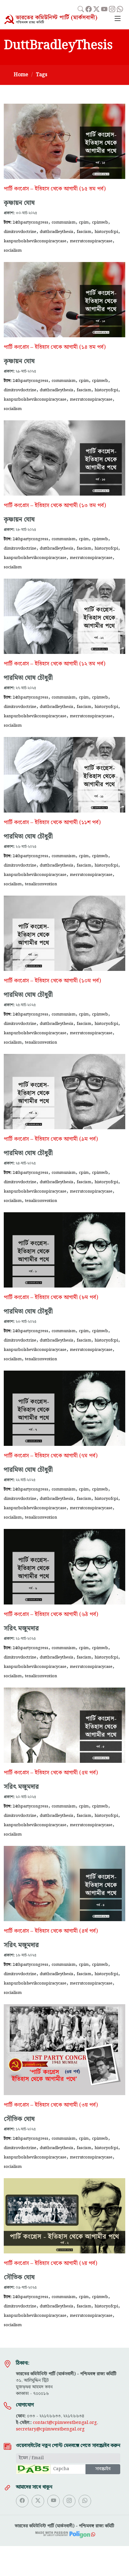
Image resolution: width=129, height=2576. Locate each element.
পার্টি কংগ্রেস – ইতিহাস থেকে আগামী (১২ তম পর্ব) (54, 664)
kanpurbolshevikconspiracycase (35, 241)
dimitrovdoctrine (20, 232)
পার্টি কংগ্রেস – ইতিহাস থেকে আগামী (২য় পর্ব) (50, 2263)
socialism (13, 250)
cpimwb (100, 222)
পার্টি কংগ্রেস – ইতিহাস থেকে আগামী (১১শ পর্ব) (52, 823)
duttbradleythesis (57, 232)
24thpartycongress (30, 222)
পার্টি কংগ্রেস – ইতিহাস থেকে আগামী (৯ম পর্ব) (51, 1139)
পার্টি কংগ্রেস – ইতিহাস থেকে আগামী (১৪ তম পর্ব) (55, 347)
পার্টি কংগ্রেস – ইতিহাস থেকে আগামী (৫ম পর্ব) (51, 1773)
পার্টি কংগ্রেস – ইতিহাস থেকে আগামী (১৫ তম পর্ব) (55, 189)
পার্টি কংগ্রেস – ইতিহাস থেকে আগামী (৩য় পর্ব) (51, 2105)
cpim (84, 222)
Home (21, 75)
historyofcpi (106, 232)
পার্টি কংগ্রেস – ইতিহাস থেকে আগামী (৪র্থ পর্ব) (51, 1931)
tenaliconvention (41, 884)
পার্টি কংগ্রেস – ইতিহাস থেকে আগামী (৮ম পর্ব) (51, 1298)
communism (64, 222)
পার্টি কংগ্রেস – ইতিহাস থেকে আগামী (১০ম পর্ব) (52, 981)
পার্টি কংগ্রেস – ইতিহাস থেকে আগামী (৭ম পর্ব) (51, 1456)
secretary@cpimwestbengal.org (50, 2429)
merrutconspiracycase (91, 241)
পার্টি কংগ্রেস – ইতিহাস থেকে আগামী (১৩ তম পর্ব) (55, 506)
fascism (84, 232)
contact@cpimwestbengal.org (65, 2423)
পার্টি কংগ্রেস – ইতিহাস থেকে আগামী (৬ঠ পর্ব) (51, 1614)
